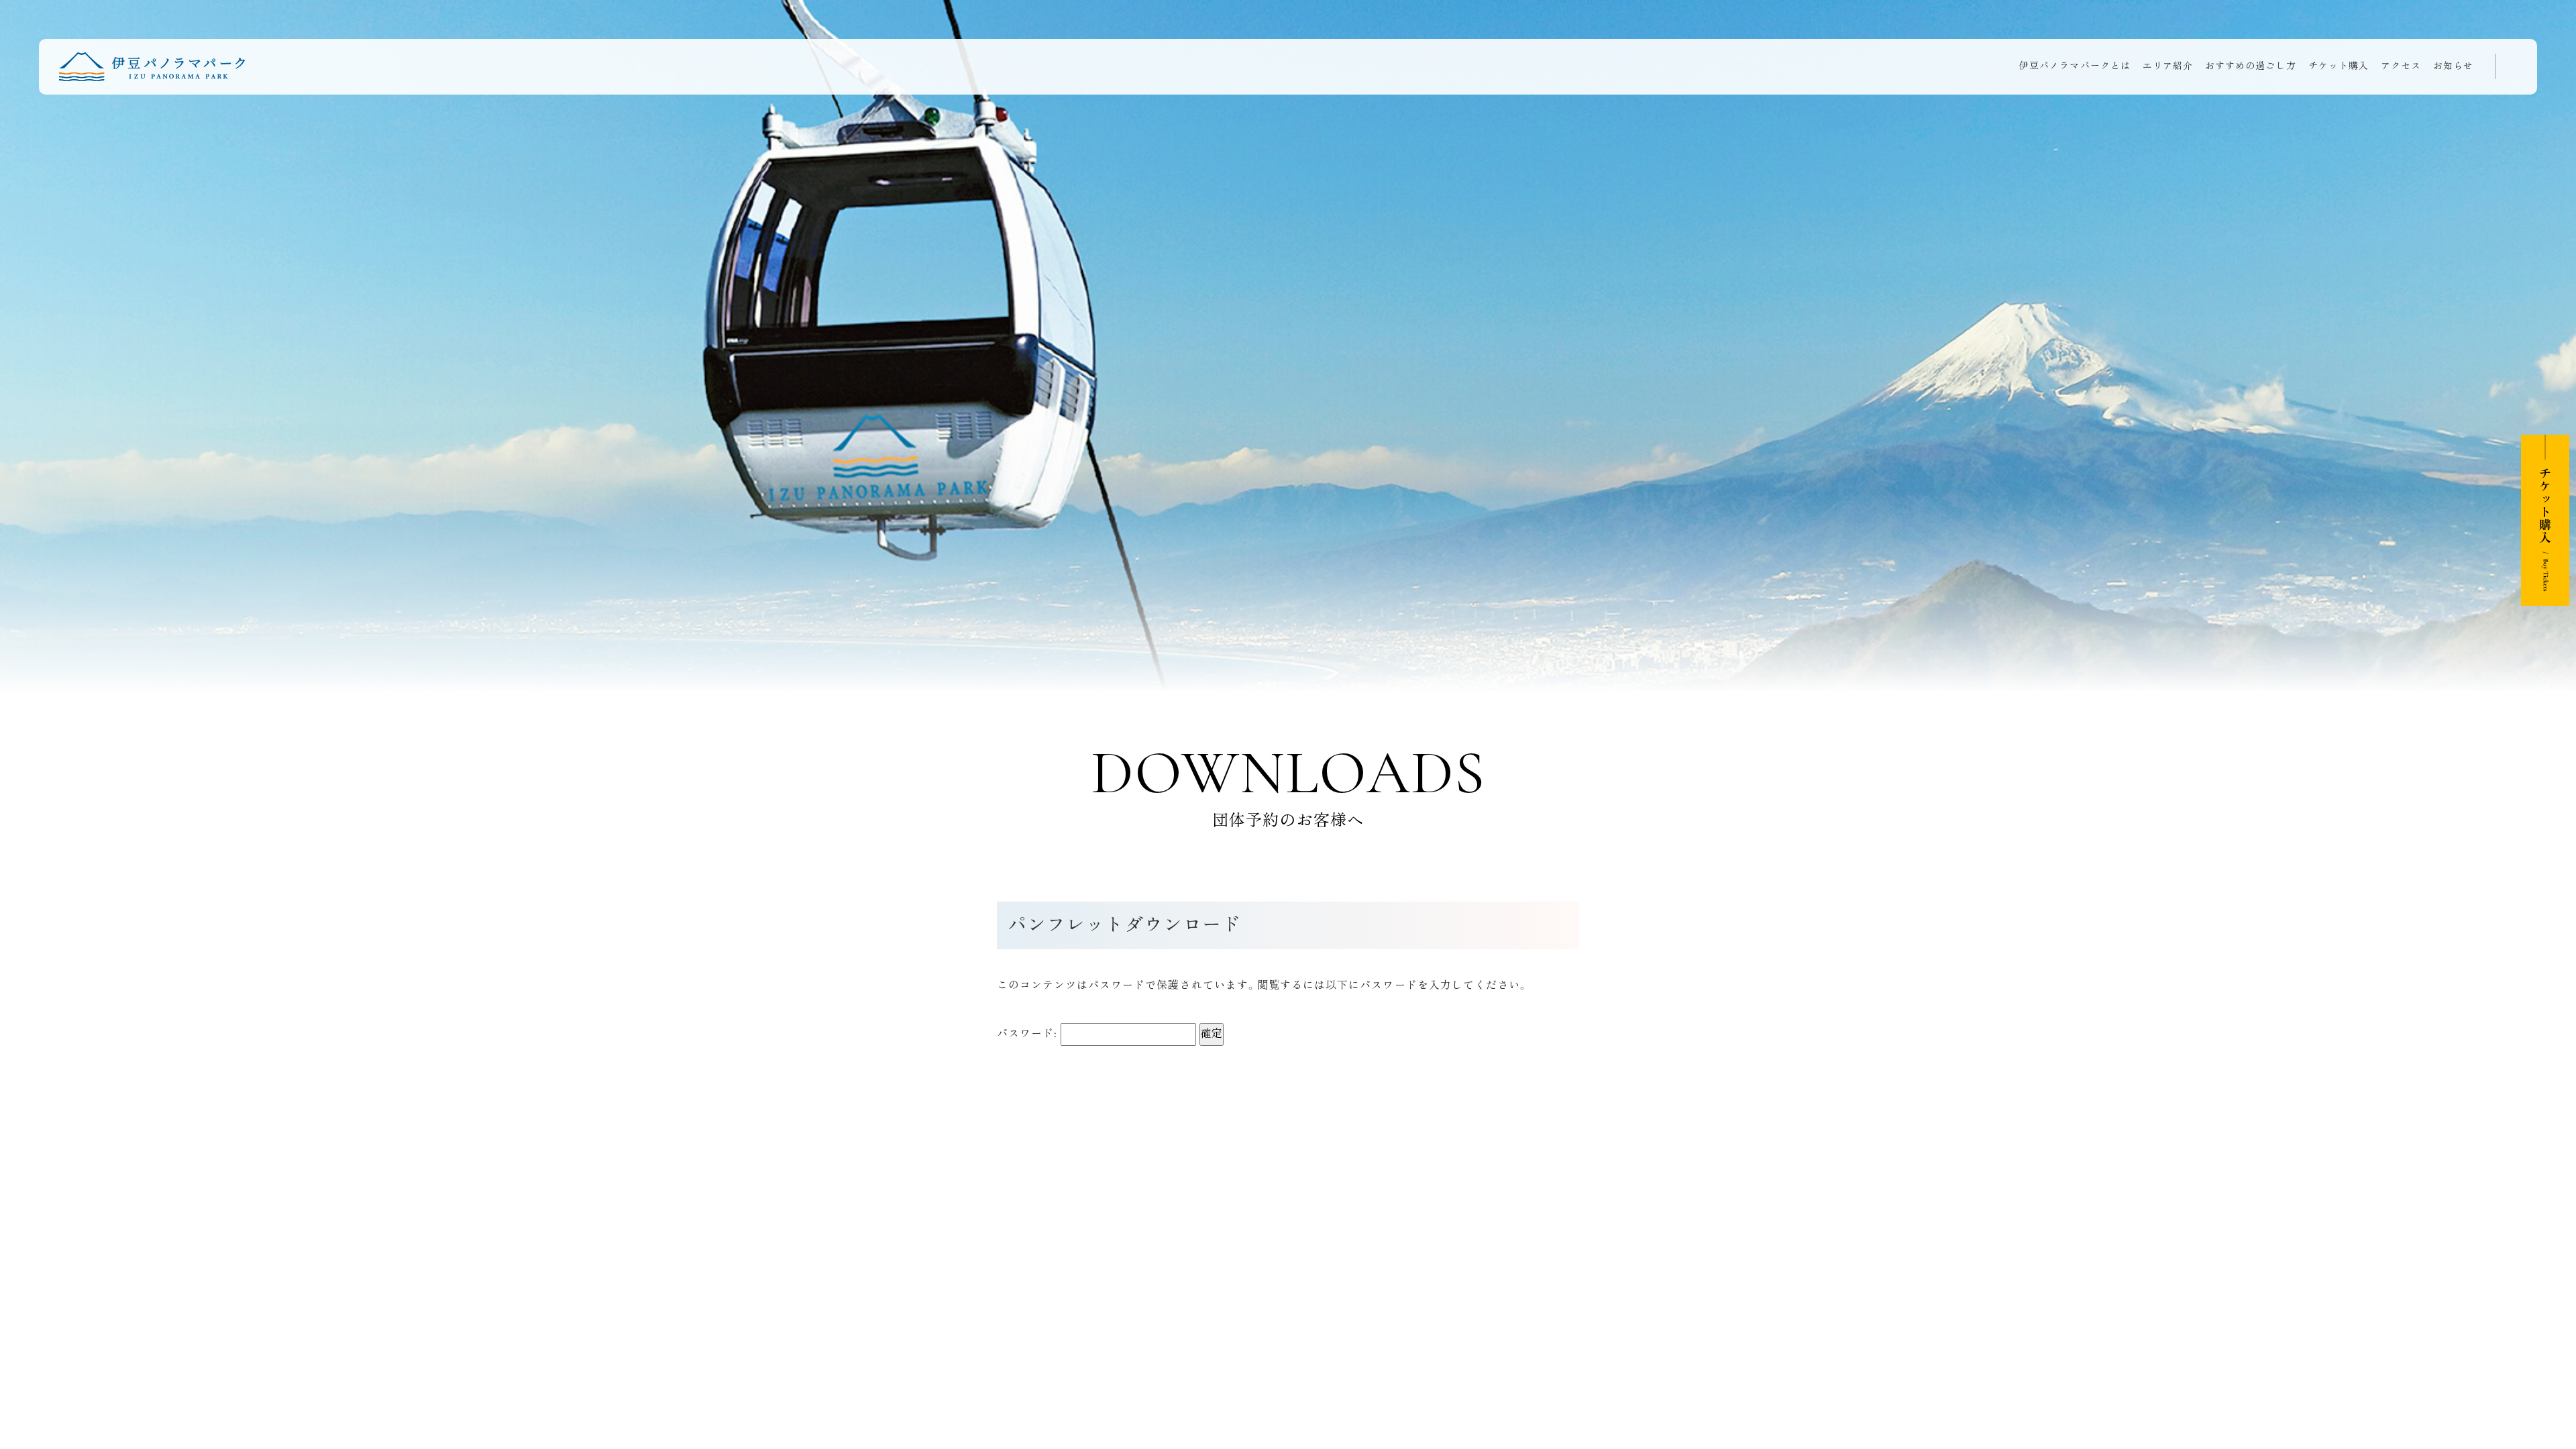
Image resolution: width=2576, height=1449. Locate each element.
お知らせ (2453, 66)
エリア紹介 (2168, 66)
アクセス (2401, 66)
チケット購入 (2339, 66)
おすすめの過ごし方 (2251, 66)
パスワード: (1029, 1034)
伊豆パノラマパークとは (2075, 66)
